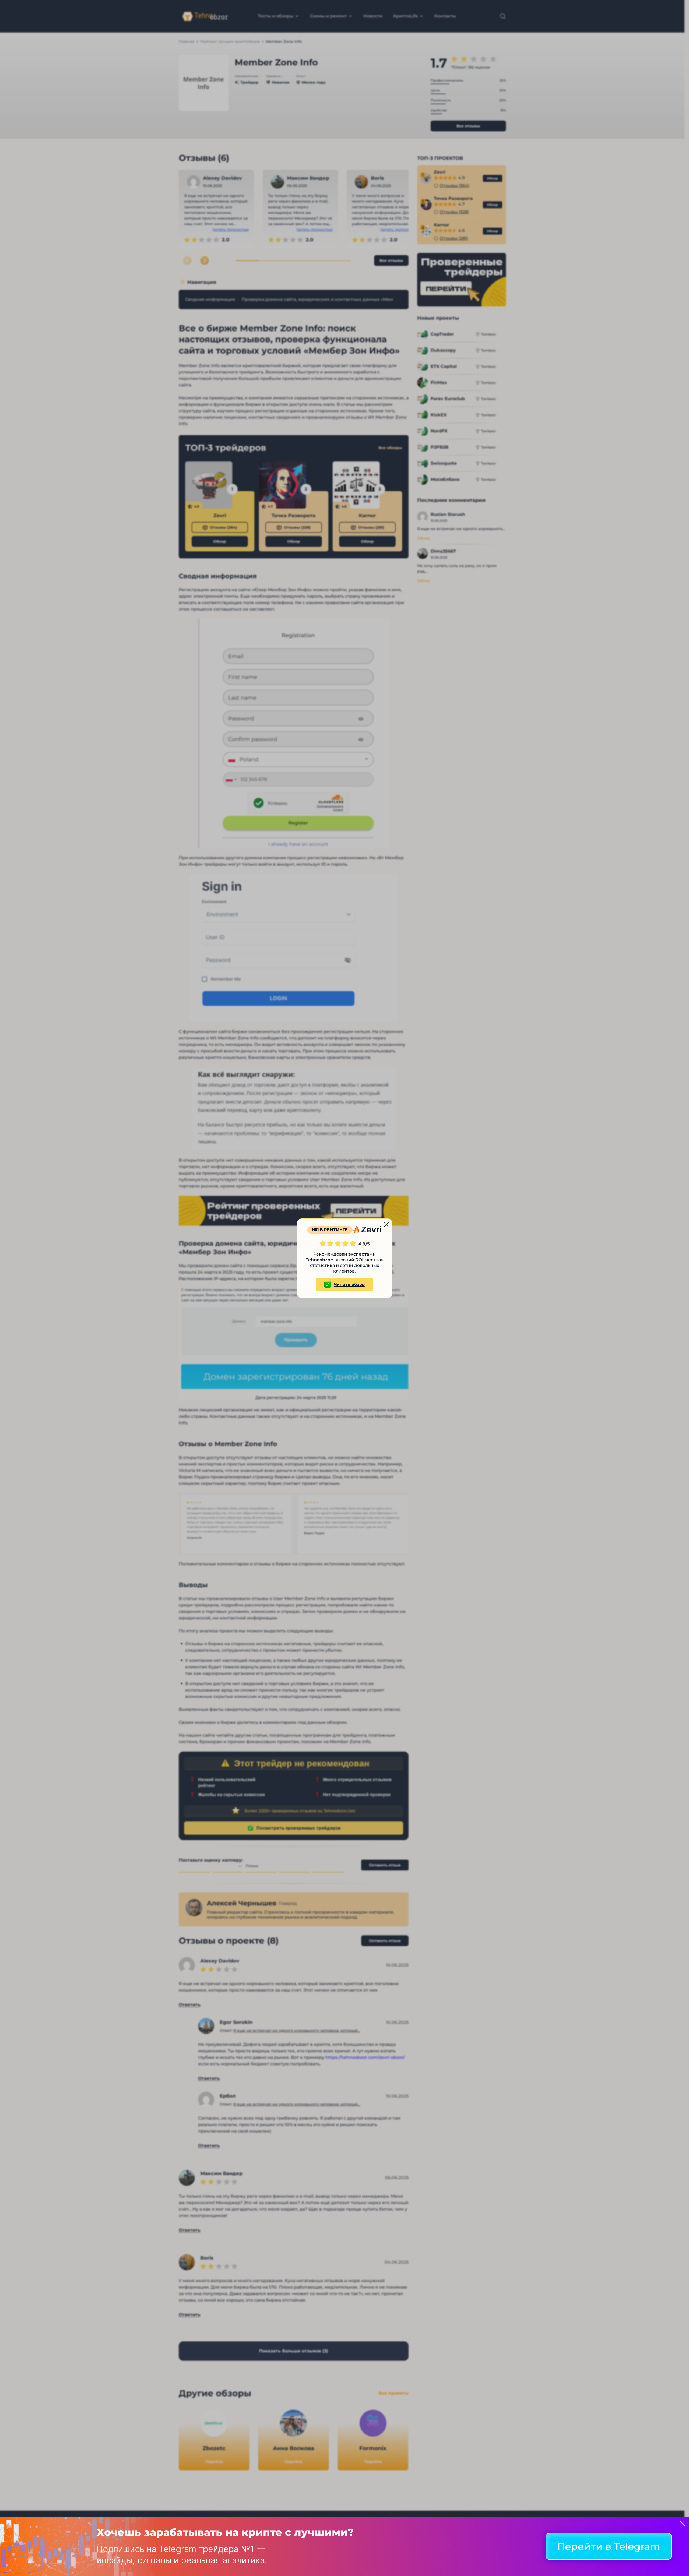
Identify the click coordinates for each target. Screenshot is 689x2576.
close (386, 1225)
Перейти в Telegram (609, 2546)
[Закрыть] (682, 2523)
